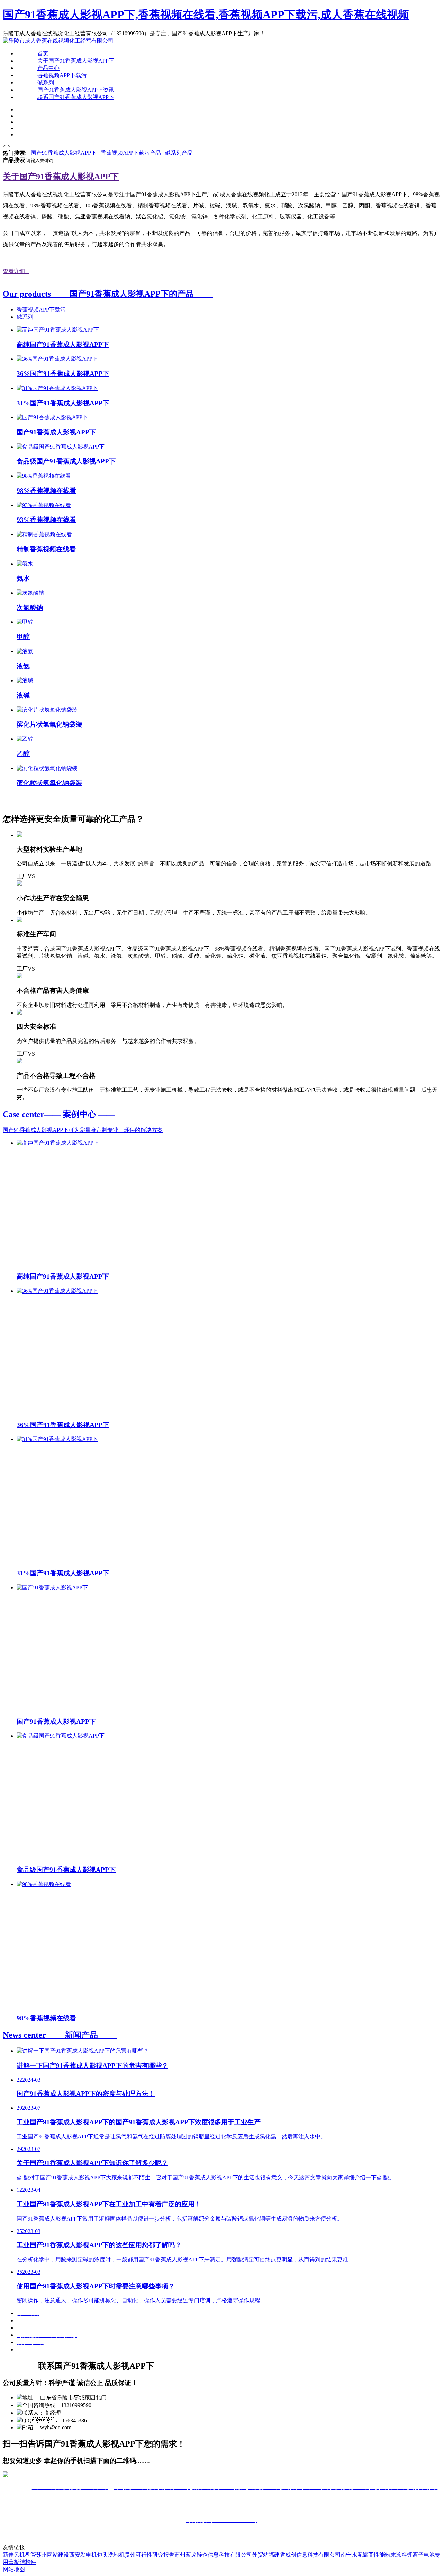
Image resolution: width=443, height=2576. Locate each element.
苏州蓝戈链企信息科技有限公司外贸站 (221, 2555)
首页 (43, 53)
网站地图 (14, 2569)
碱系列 (46, 83)
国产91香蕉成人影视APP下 (64, 153)
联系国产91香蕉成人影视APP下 (76, 97)
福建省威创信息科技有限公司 (305, 2555)
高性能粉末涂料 (388, 2555)
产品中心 (48, 68)
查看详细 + (16, 271)
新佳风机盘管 (19, 2555)
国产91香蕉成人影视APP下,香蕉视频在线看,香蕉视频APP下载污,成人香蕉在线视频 (206, 15)
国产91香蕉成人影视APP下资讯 (76, 90)
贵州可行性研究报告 (150, 2555)
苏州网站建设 (53, 2555)
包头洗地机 (111, 2555)
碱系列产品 (179, 153)
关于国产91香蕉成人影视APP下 (76, 61)
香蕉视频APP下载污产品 (131, 153)
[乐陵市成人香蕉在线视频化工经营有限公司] (58, 41)
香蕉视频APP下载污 (62, 75)
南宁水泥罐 (354, 2555)
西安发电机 (83, 2555)
